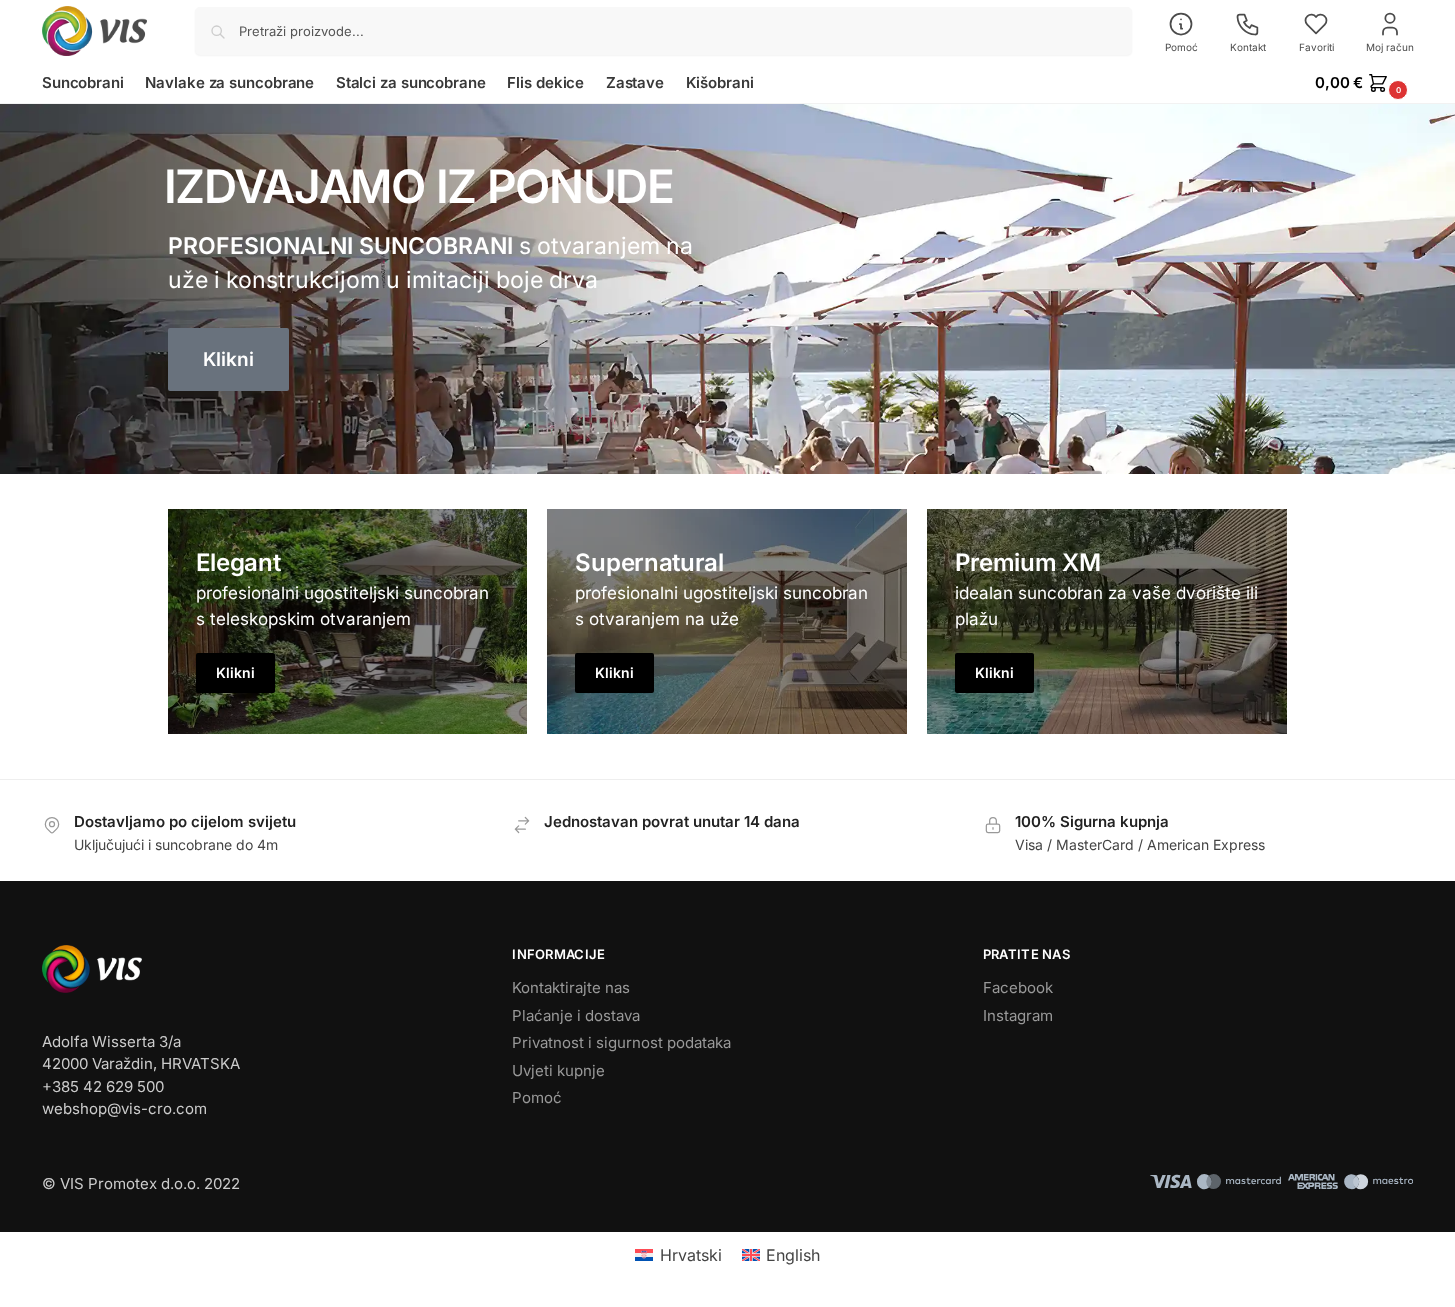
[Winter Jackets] (1107, 621)
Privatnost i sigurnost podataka (621, 1042)
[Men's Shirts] (348, 621)
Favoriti (1316, 47)
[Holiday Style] (727, 621)
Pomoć (1181, 47)
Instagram (1018, 1015)
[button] (1364, 83)
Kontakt (1248, 47)
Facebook (1018, 987)
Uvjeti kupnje (558, 1070)
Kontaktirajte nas (571, 987)
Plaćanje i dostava (576, 1015)
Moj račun (1390, 47)
